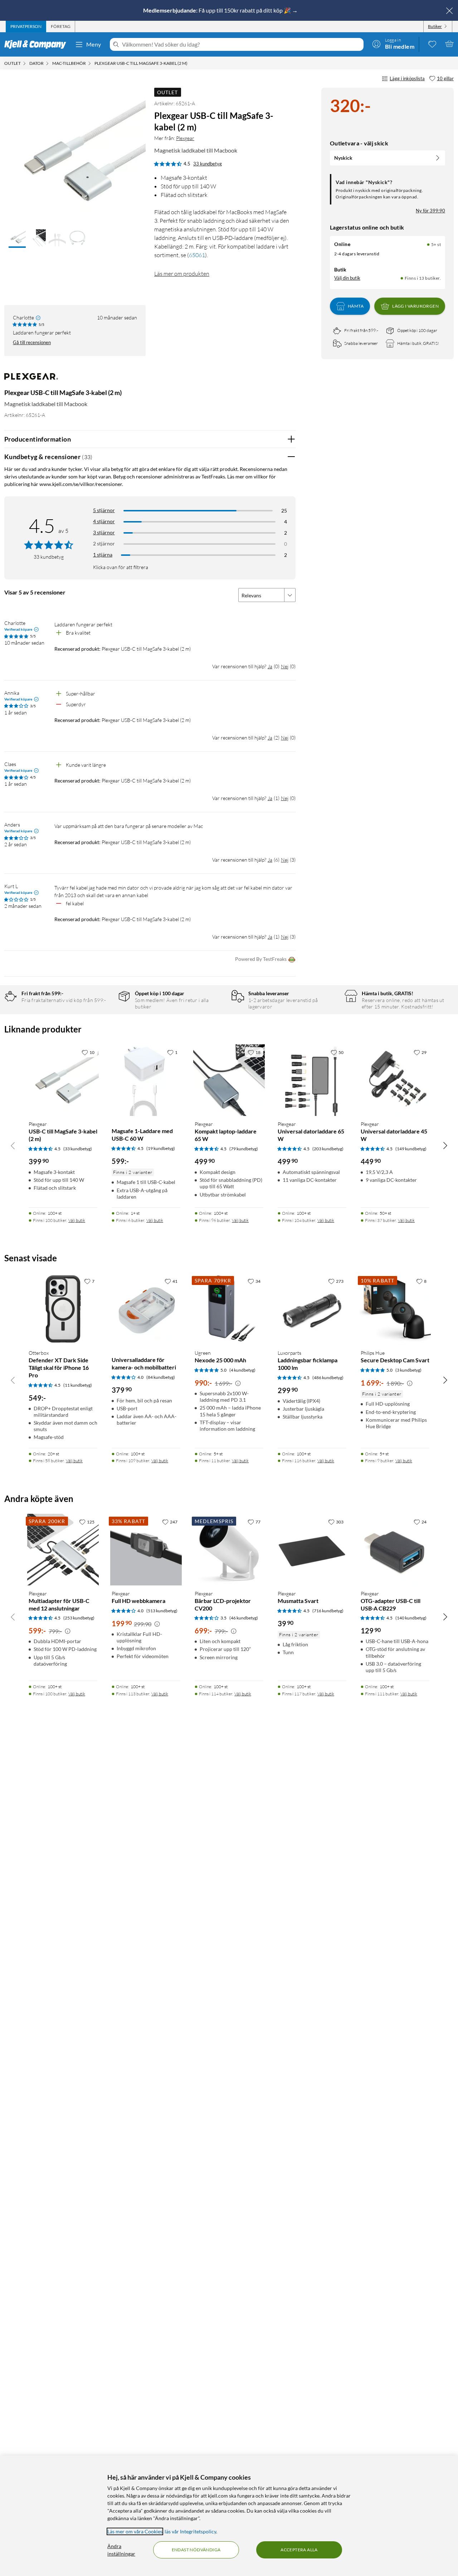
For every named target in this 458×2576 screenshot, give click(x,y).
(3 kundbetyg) (408, 1370)
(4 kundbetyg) (242, 1370)
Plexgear (185, 138)
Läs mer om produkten (182, 274)
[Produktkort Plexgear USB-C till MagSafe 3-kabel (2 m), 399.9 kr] (63, 1080)
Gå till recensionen (32, 342)
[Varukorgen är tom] (449, 44)
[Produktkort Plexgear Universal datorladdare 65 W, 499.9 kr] (312, 1080)
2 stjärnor (104, 543)
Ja (270, 666)
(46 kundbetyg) (244, 1618)
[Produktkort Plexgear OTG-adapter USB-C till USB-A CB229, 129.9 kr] (395, 1550)
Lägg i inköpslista (407, 78)
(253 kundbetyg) (79, 1618)
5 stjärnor (104, 510)
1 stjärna (103, 555)
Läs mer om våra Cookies (135, 2531)
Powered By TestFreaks (261, 959)
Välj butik (77, 1220)
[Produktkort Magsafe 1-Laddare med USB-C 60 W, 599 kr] (146, 1080)
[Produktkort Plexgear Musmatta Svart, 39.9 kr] (312, 1550)
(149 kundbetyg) (411, 1149)
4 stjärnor (104, 521)
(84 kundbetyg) (161, 1377)
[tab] (26, 27)
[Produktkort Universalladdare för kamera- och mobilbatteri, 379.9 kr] (146, 1309)
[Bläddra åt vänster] (13, 1145)
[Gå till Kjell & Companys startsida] (37, 44)
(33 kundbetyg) (78, 1149)
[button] (17, 239)
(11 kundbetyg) (78, 1385)
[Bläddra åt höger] (445, 1145)
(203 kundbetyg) (328, 1149)
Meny (94, 44)
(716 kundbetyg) (328, 1611)
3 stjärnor (104, 532)
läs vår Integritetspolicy (190, 2531)
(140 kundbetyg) (411, 1618)
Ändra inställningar (121, 2550)
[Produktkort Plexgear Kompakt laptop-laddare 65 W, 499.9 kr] (229, 1080)
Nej (285, 666)
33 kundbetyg (208, 164)
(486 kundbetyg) (328, 1378)
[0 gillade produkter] (432, 44)
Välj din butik (347, 278)
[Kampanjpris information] (238, 1383)
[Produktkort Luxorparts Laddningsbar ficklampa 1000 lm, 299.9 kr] (312, 1309)
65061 (197, 255)
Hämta (356, 306)
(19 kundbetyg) (161, 1148)
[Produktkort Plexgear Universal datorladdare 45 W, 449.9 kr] (395, 1080)
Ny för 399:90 (430, 211)
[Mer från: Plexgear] (31, 380)
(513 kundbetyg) (162, 1611)
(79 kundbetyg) (244, 1149)
